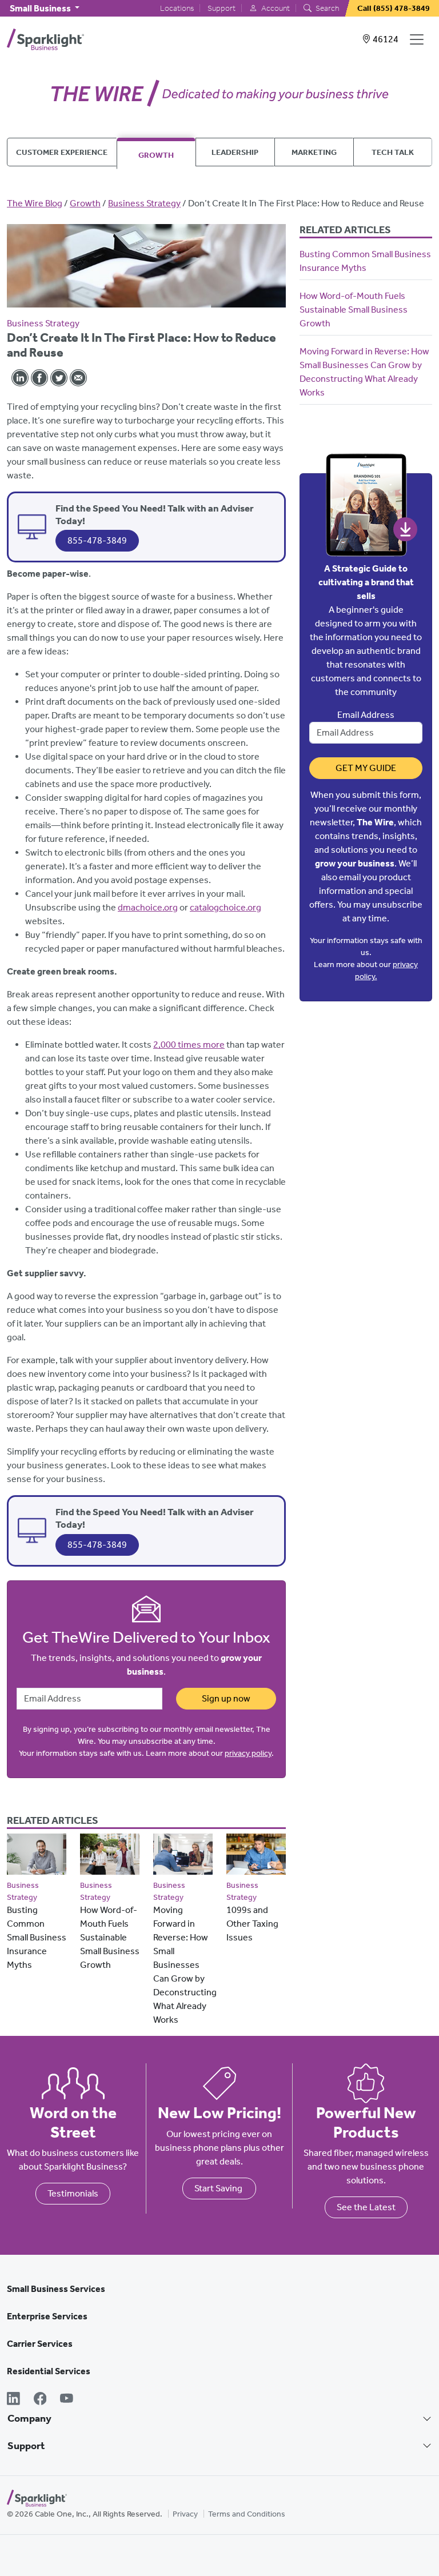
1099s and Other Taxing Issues (252, 1924)
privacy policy (248, 1753)
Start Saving (219, 2188)
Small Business (41, 8)
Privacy (185, 2514)
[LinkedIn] (13, 2400)
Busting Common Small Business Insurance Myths (37, 1937)
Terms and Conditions (247, 2514)
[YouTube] (67, 2400)
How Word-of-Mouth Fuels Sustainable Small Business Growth (110, 1937)
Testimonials (73, 2193)
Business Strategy (144, 203)
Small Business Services (56, 2289)
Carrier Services (40, 2344)
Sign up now (226, 1698)
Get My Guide (366, 768)
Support (222, 8)
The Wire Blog (35, 203)
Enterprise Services (47, 2316)
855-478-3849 (97, 540)
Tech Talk (393, 152)
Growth (156, 155)
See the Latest (366, 2207)
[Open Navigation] (419, 39)
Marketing (314, 152)
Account (275, 8)
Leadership (235, 152)
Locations (177, 8)
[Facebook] (40, 2400)
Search (326, 8)
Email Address (366, 715)
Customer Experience (62, 152)
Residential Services (49, 2371)
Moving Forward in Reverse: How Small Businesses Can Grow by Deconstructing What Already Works (185, 1965)
